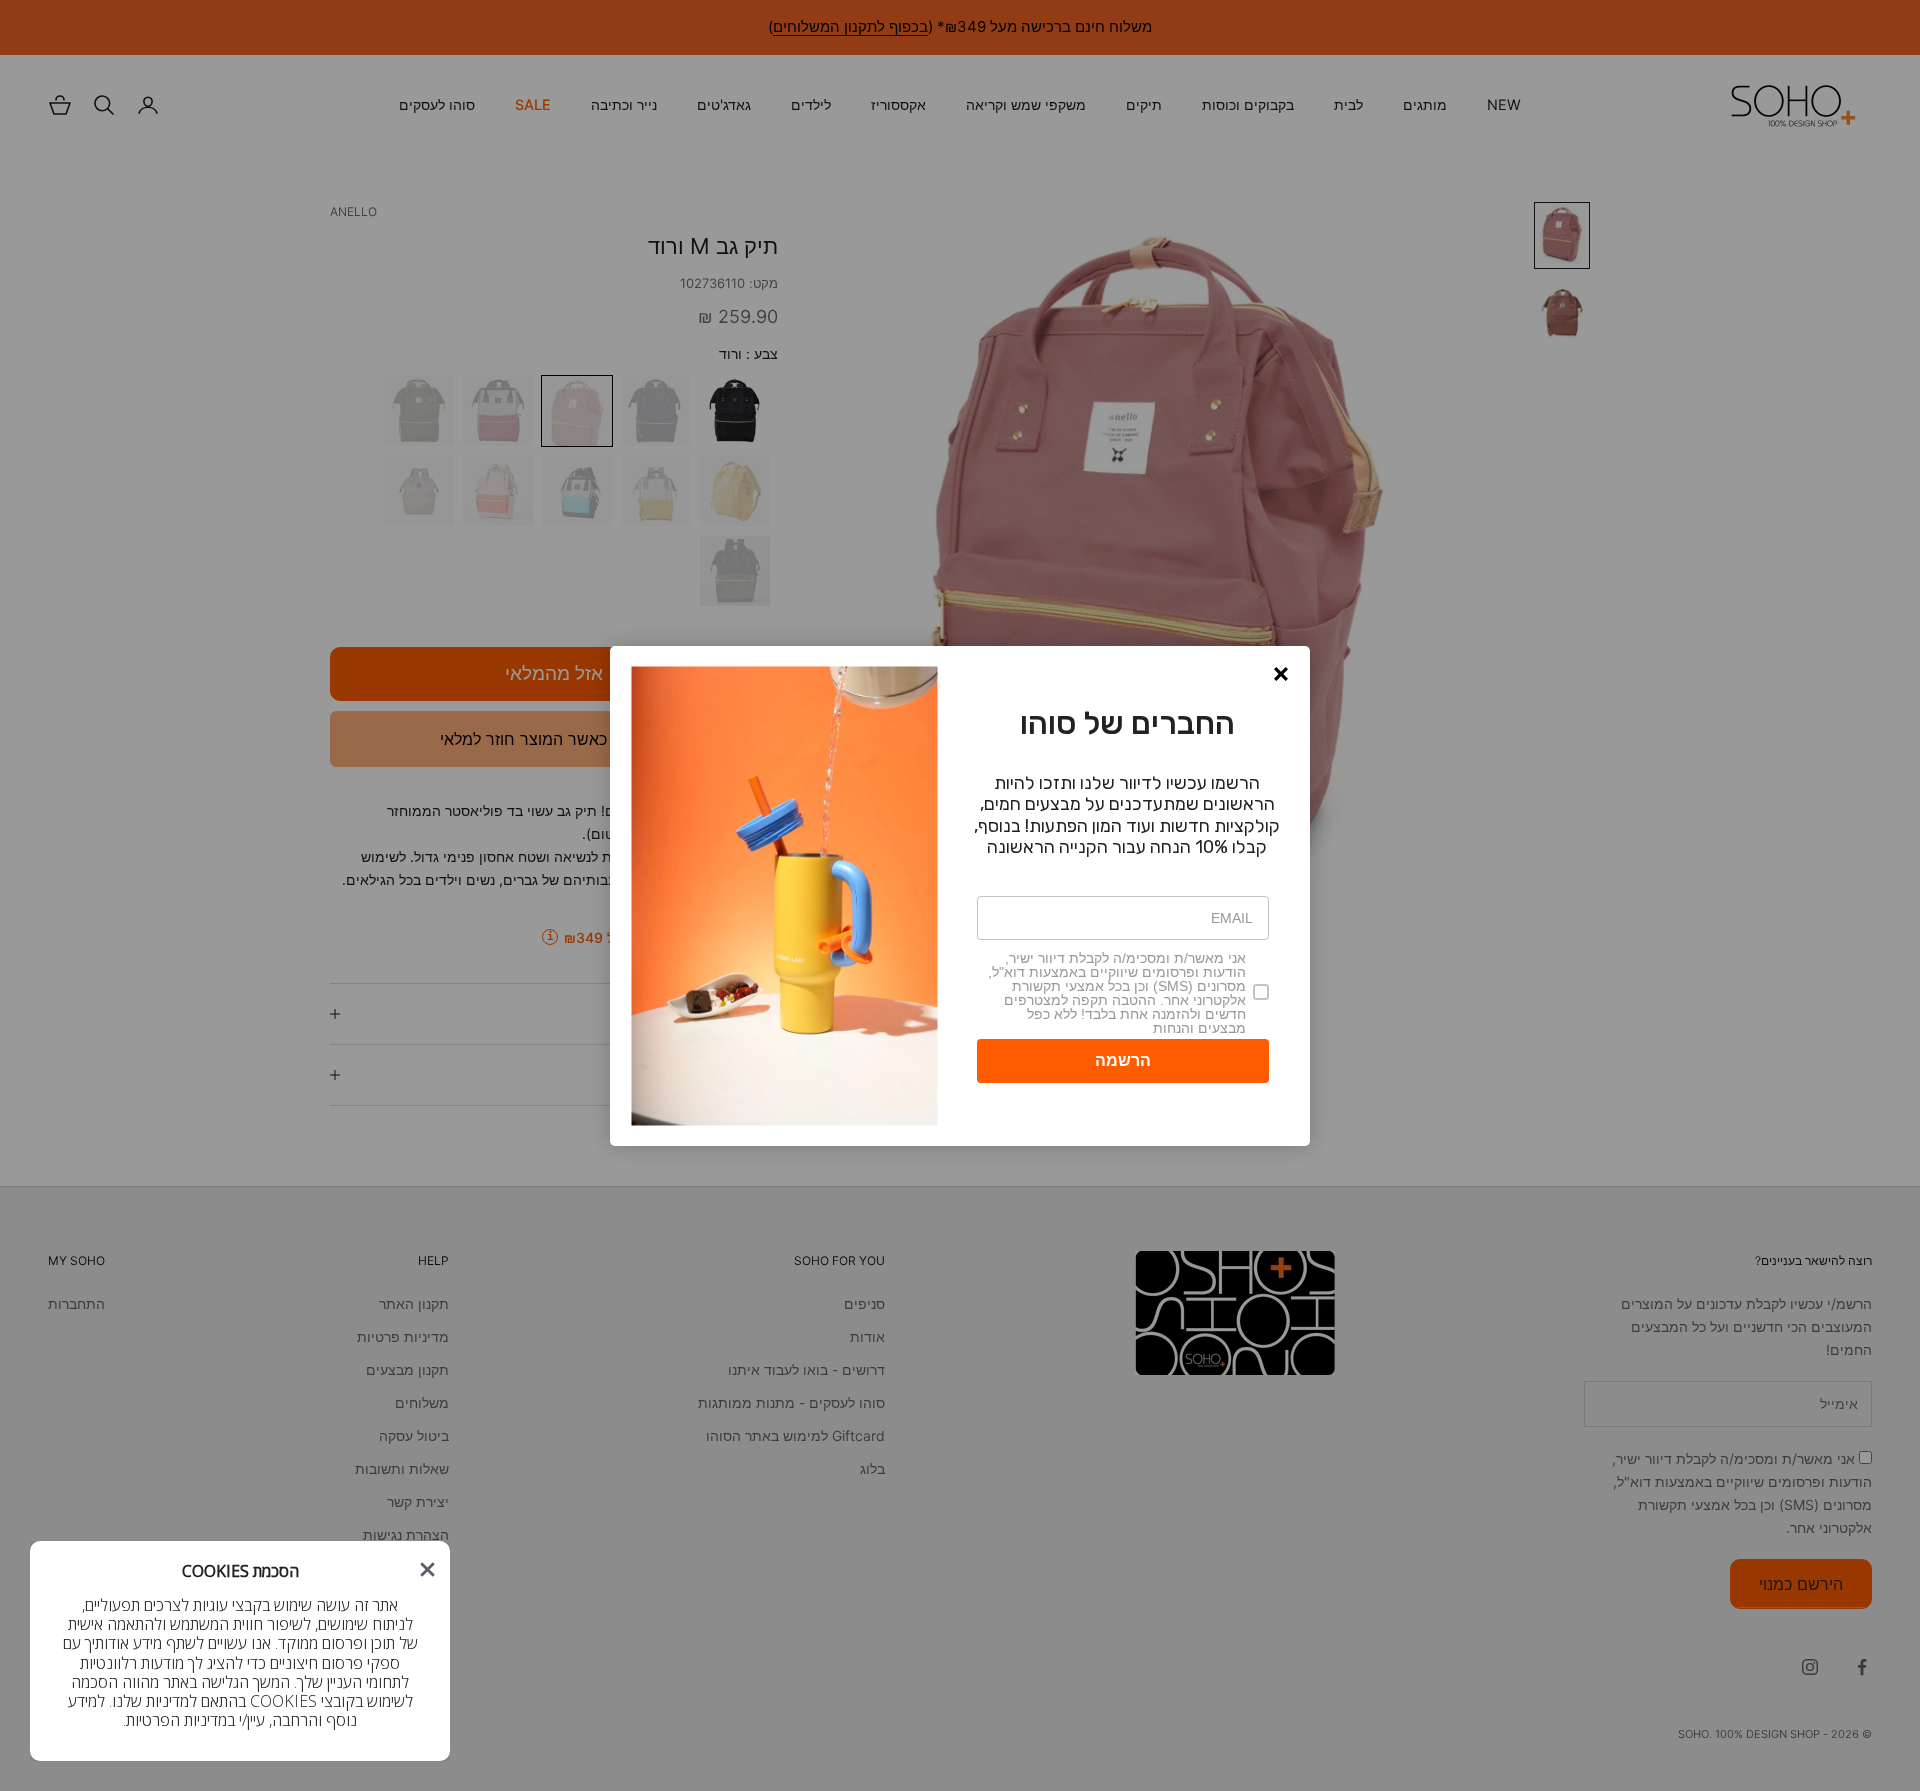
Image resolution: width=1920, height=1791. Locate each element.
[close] (427, 1569)
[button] (427, 1569)
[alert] (240, 1651)
